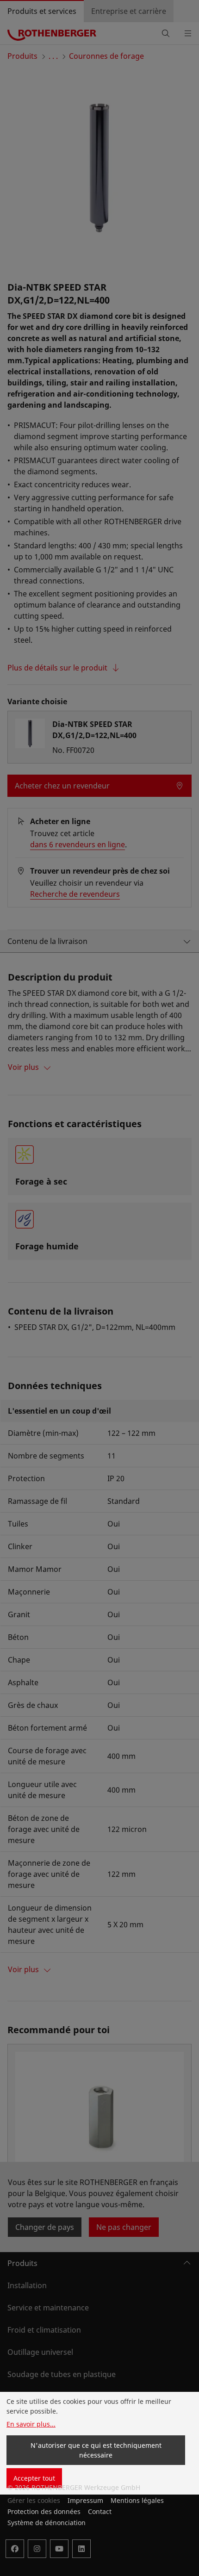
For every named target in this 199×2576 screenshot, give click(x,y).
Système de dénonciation (47, 2523)
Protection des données (44, 2511)
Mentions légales (137, 2500)
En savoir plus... (31, 2424)
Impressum (85, 2500)
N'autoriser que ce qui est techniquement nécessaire (96, 2450)
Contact (100, 2511)
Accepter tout (34, 2478)
